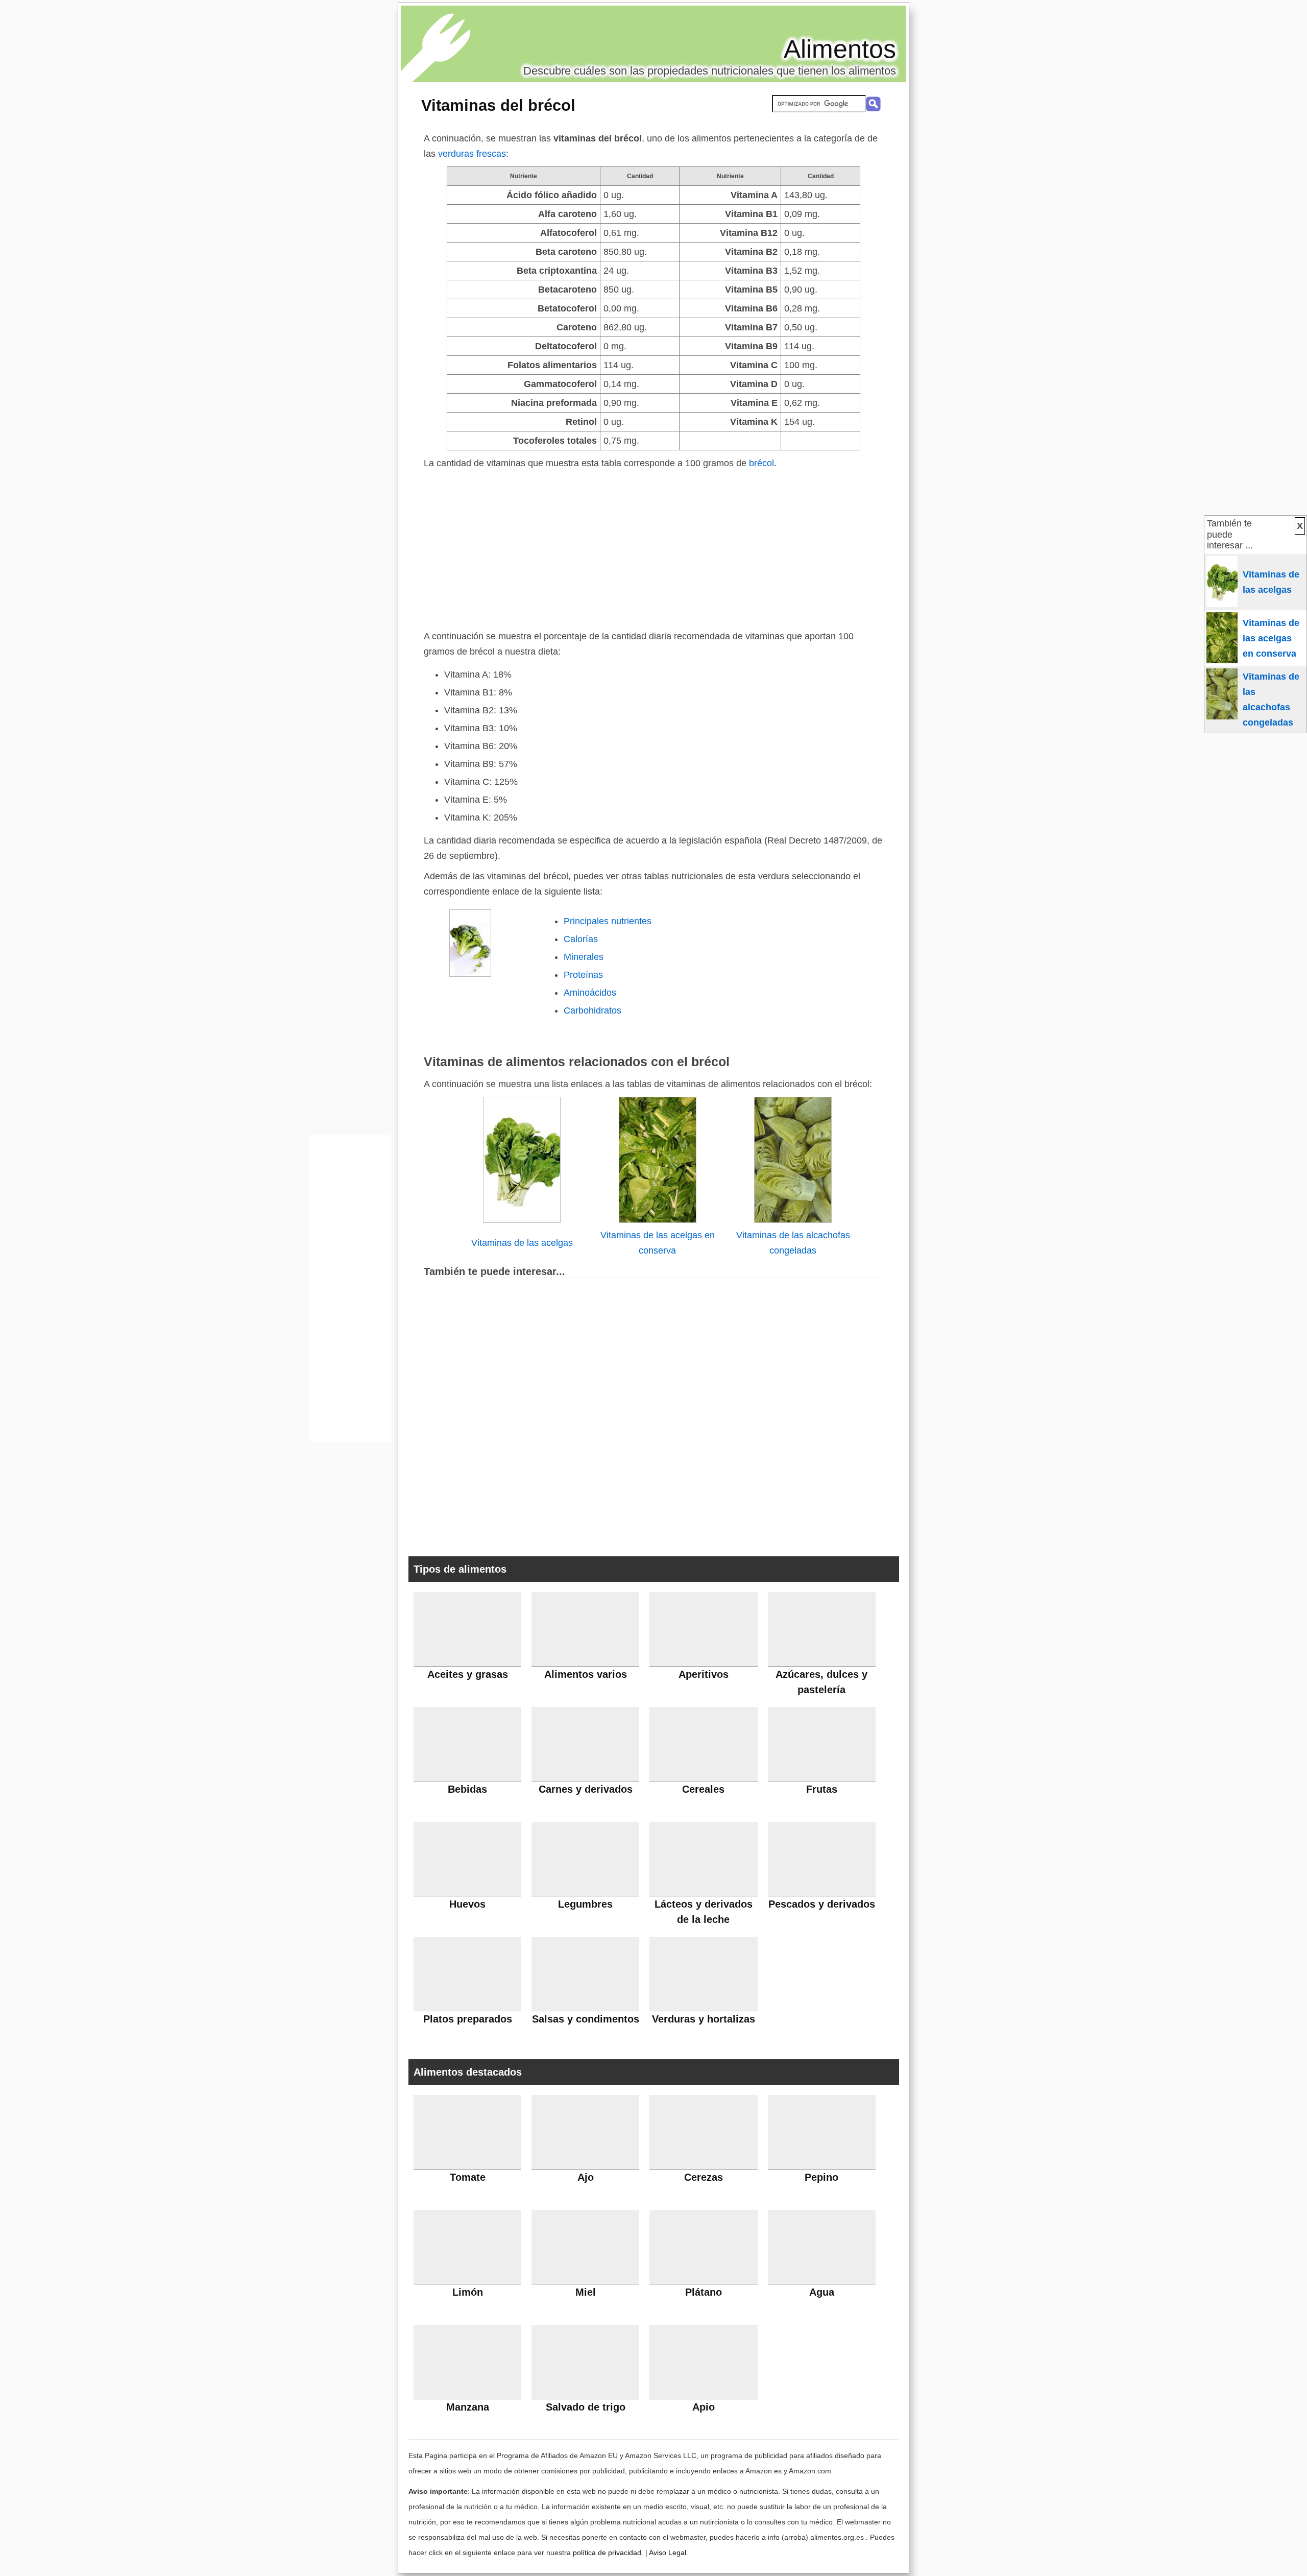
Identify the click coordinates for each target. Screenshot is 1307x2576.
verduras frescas (472, 154)
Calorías (581, 939)
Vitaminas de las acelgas (522, 1243)
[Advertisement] (653, 547)
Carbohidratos (592, 1010)
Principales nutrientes (608, 921)
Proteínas (583, 975)
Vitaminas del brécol (498, 105)
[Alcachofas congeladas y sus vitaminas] (793, 1220)
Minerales (584, 957)
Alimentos (840, 49)
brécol (761, 463)
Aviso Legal (668, 2553)
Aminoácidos (590, 993)
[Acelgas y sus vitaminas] (522, 1220)
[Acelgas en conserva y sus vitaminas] (658, 1220)
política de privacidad (607, 2553)
